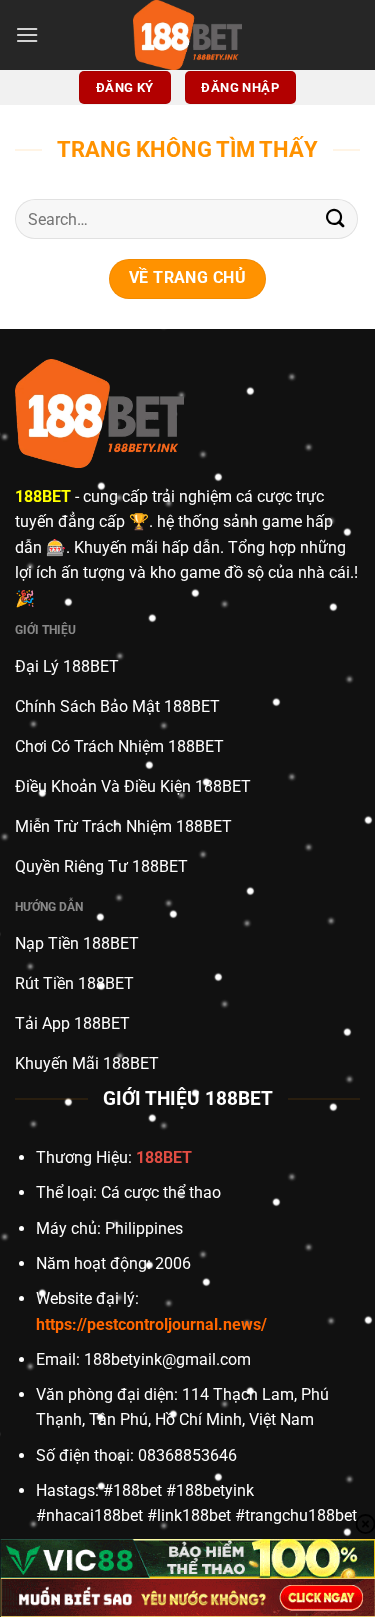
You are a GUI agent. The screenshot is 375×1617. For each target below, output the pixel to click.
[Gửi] (336, 219)
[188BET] (188, 35)
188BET (43, 496)
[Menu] (27, 34)
